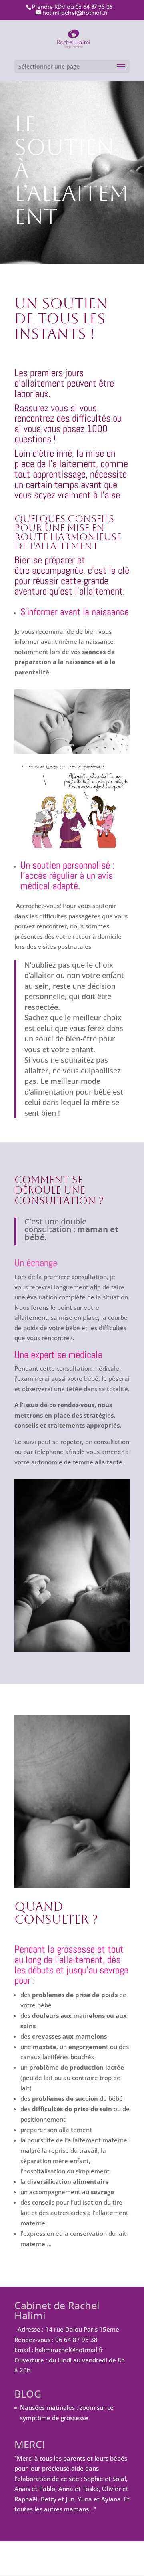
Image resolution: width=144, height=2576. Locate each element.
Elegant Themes (71, 2554)
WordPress (78, 2564)
